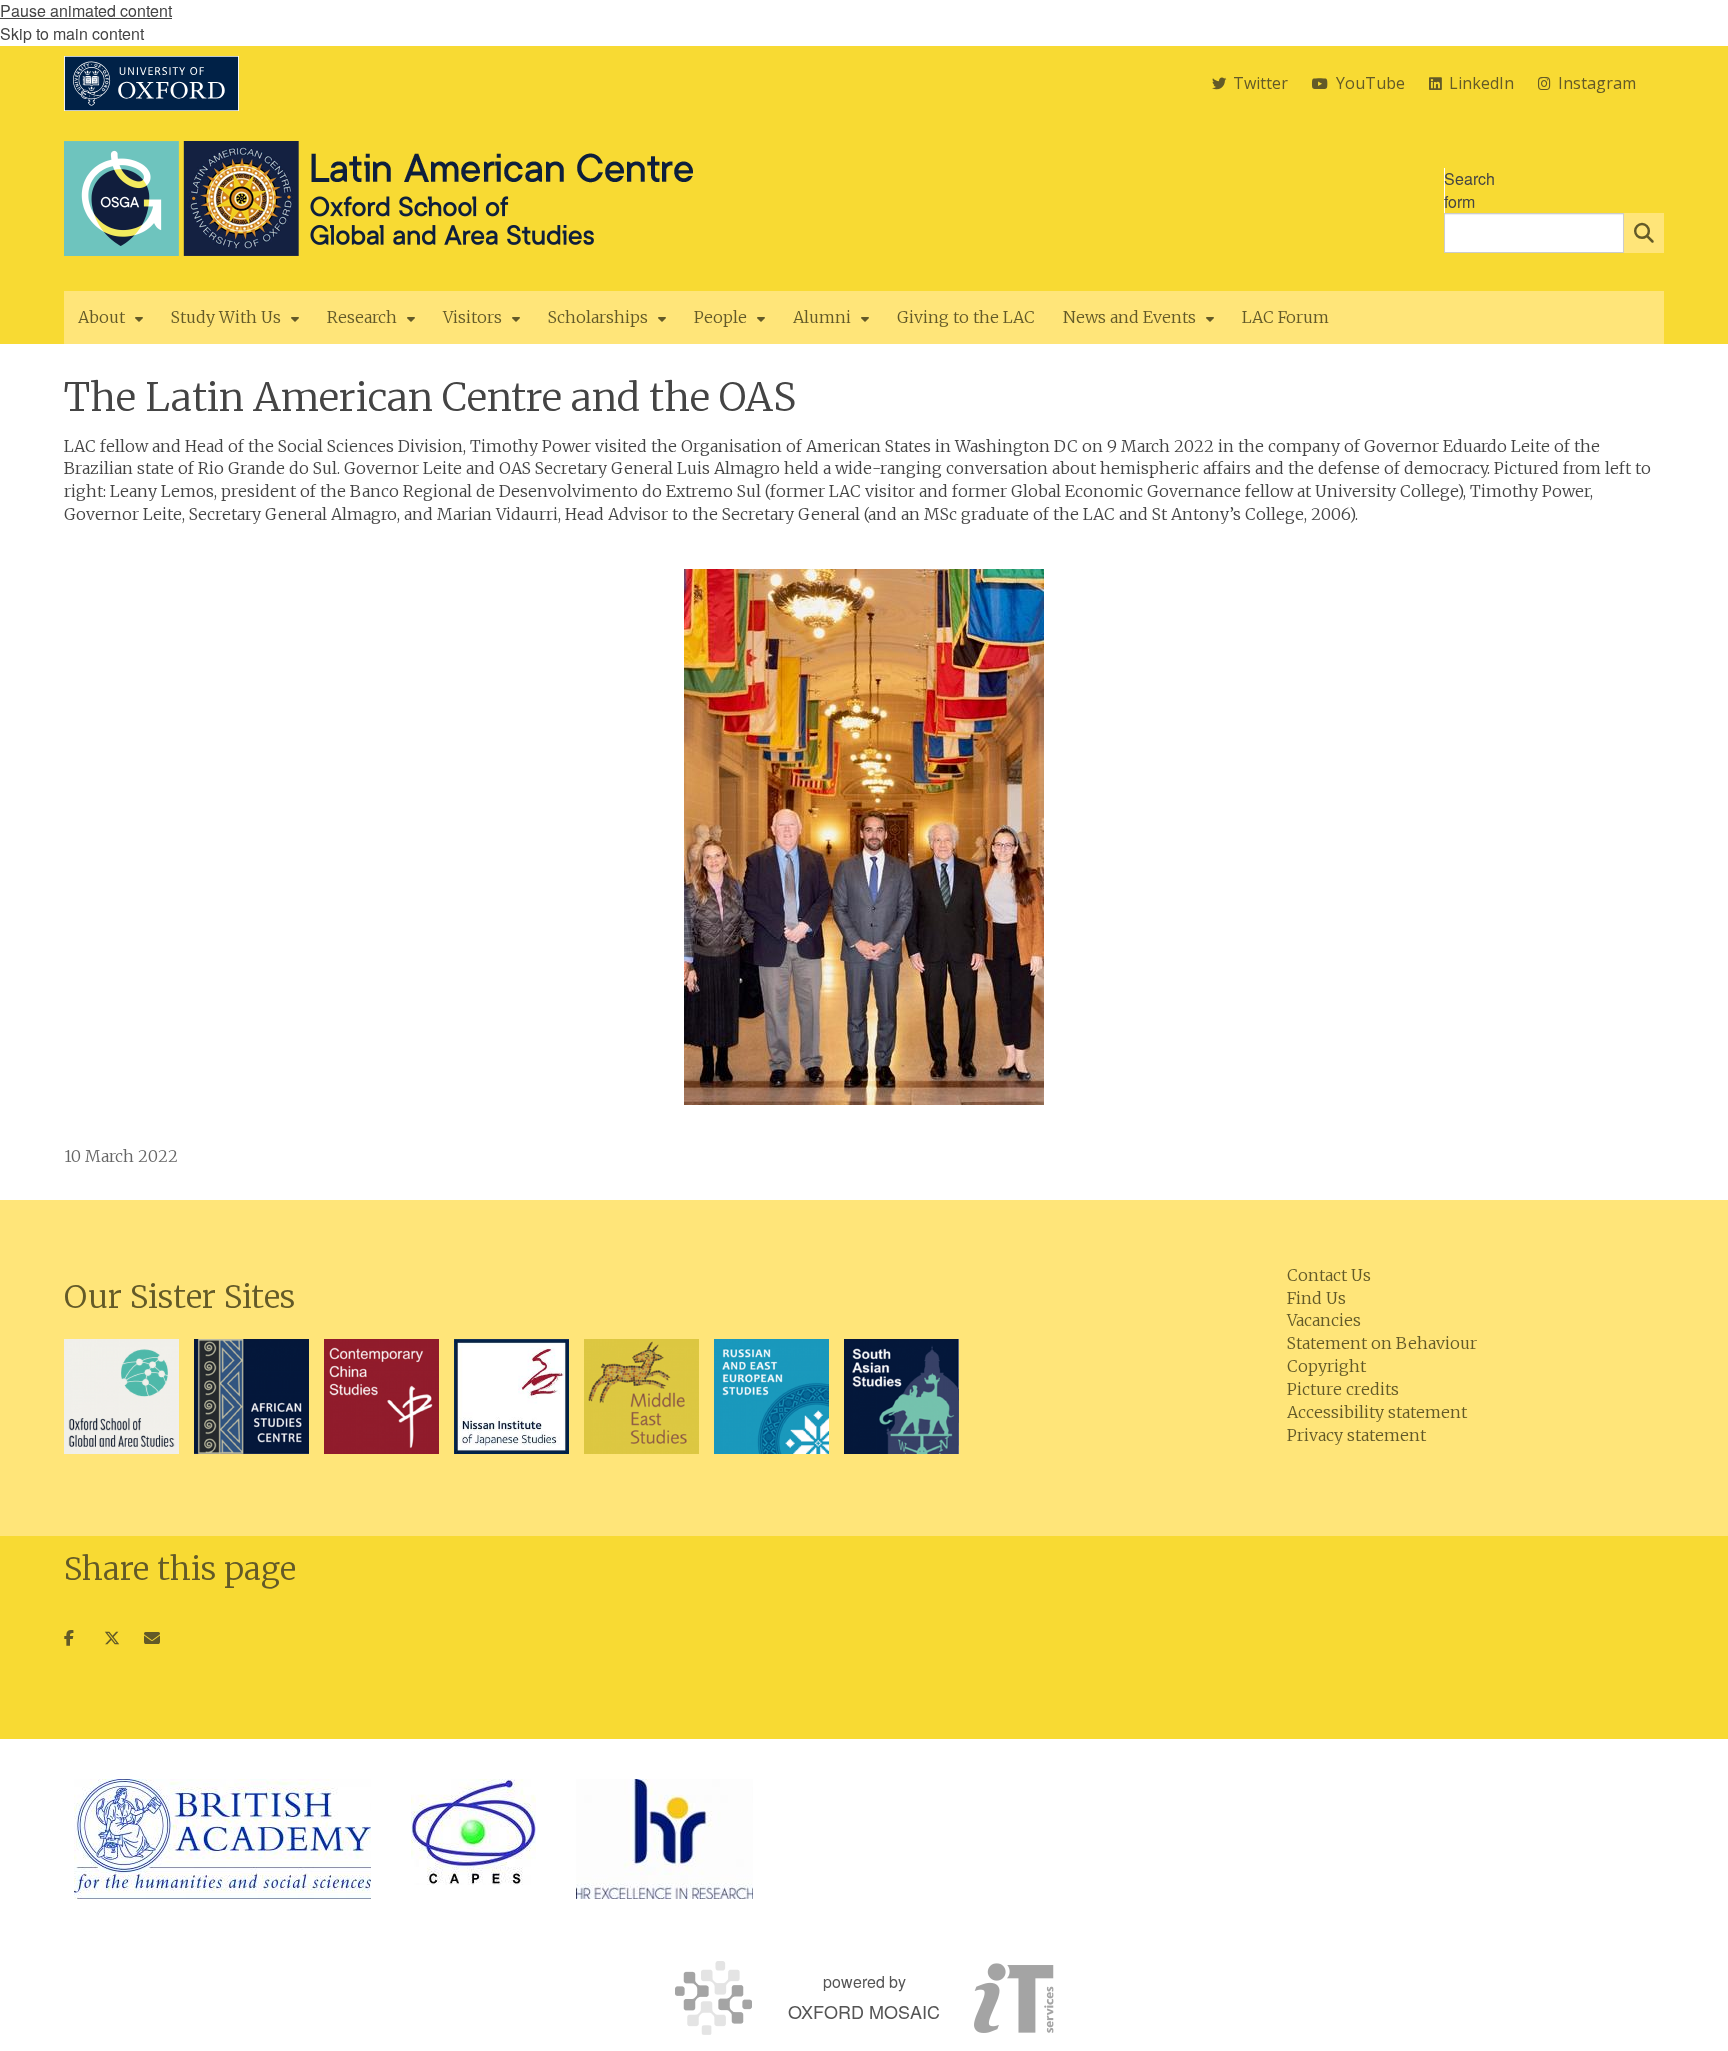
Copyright (1326, 1366)
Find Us (1316, 1298)
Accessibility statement (1377, 1412)
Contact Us (1329, 1275)
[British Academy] (222, 1839)
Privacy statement (1356, 1435)
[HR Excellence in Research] (664, 1839)
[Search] (1644, 233)
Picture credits (1343, 1389)
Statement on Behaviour (1382, 1343)
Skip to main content (72, 33)
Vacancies (1324, 1320)
